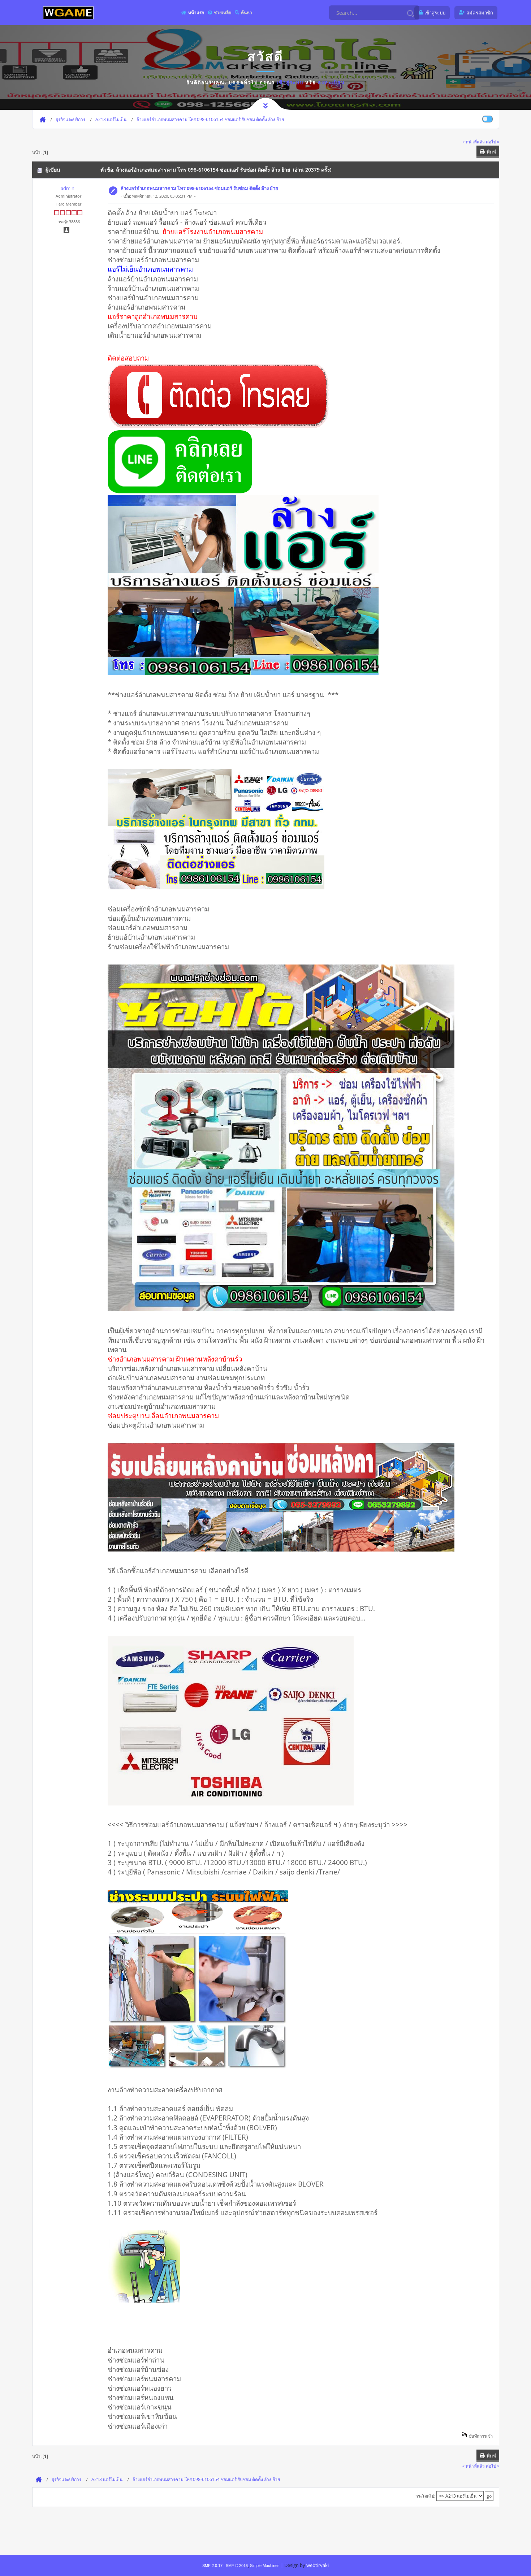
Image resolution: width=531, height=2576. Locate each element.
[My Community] (68, 12)
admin (68, 188)
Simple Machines (265, 2566)
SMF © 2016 (237, 2566)
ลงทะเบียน (331, 82)
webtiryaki (318, 2565)
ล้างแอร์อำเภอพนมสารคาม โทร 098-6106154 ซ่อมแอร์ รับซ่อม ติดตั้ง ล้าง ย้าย (199, 188)
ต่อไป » (493, 142)
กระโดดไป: (425, 2496)
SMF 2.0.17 (212, 2566)
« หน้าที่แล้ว (474, 142)
